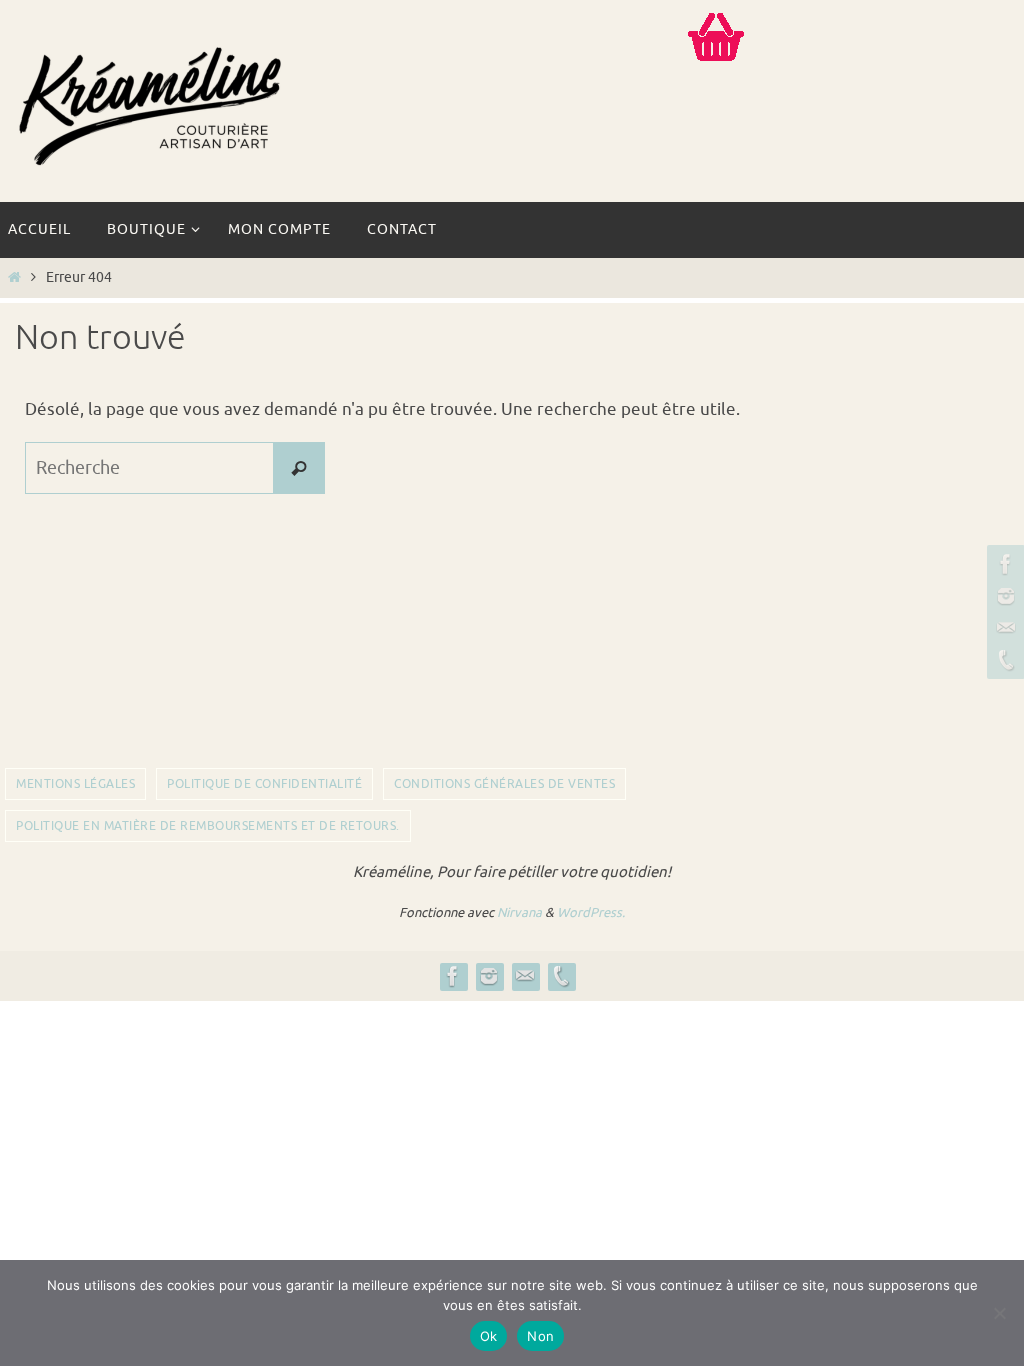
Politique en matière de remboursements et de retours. (208, 826)
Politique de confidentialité (264, 784)
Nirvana (519, 912)
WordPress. (591, 912)
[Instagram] (1003, 596)
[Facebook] (1003, 564)
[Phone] (1003, 660)
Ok (489, 1336)
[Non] (999, 1313)
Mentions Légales (75, 784)
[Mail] (1003, 628)
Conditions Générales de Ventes (504, 784)
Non (540, 1336)
